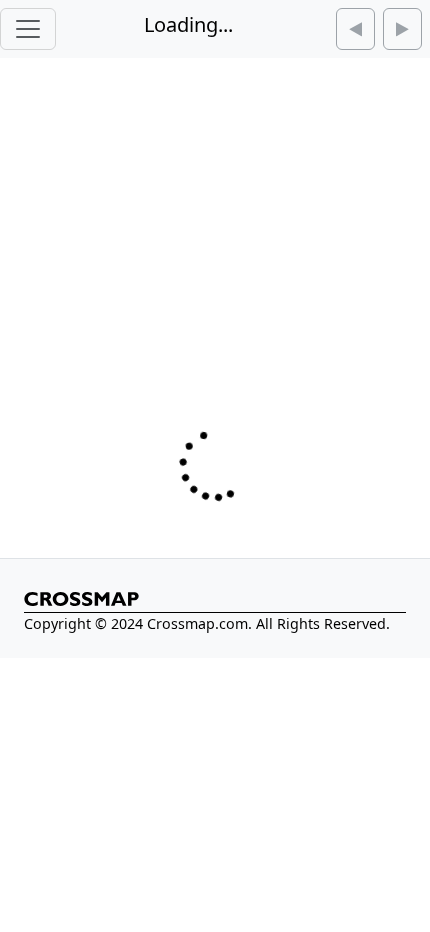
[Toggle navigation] (28, 29)
